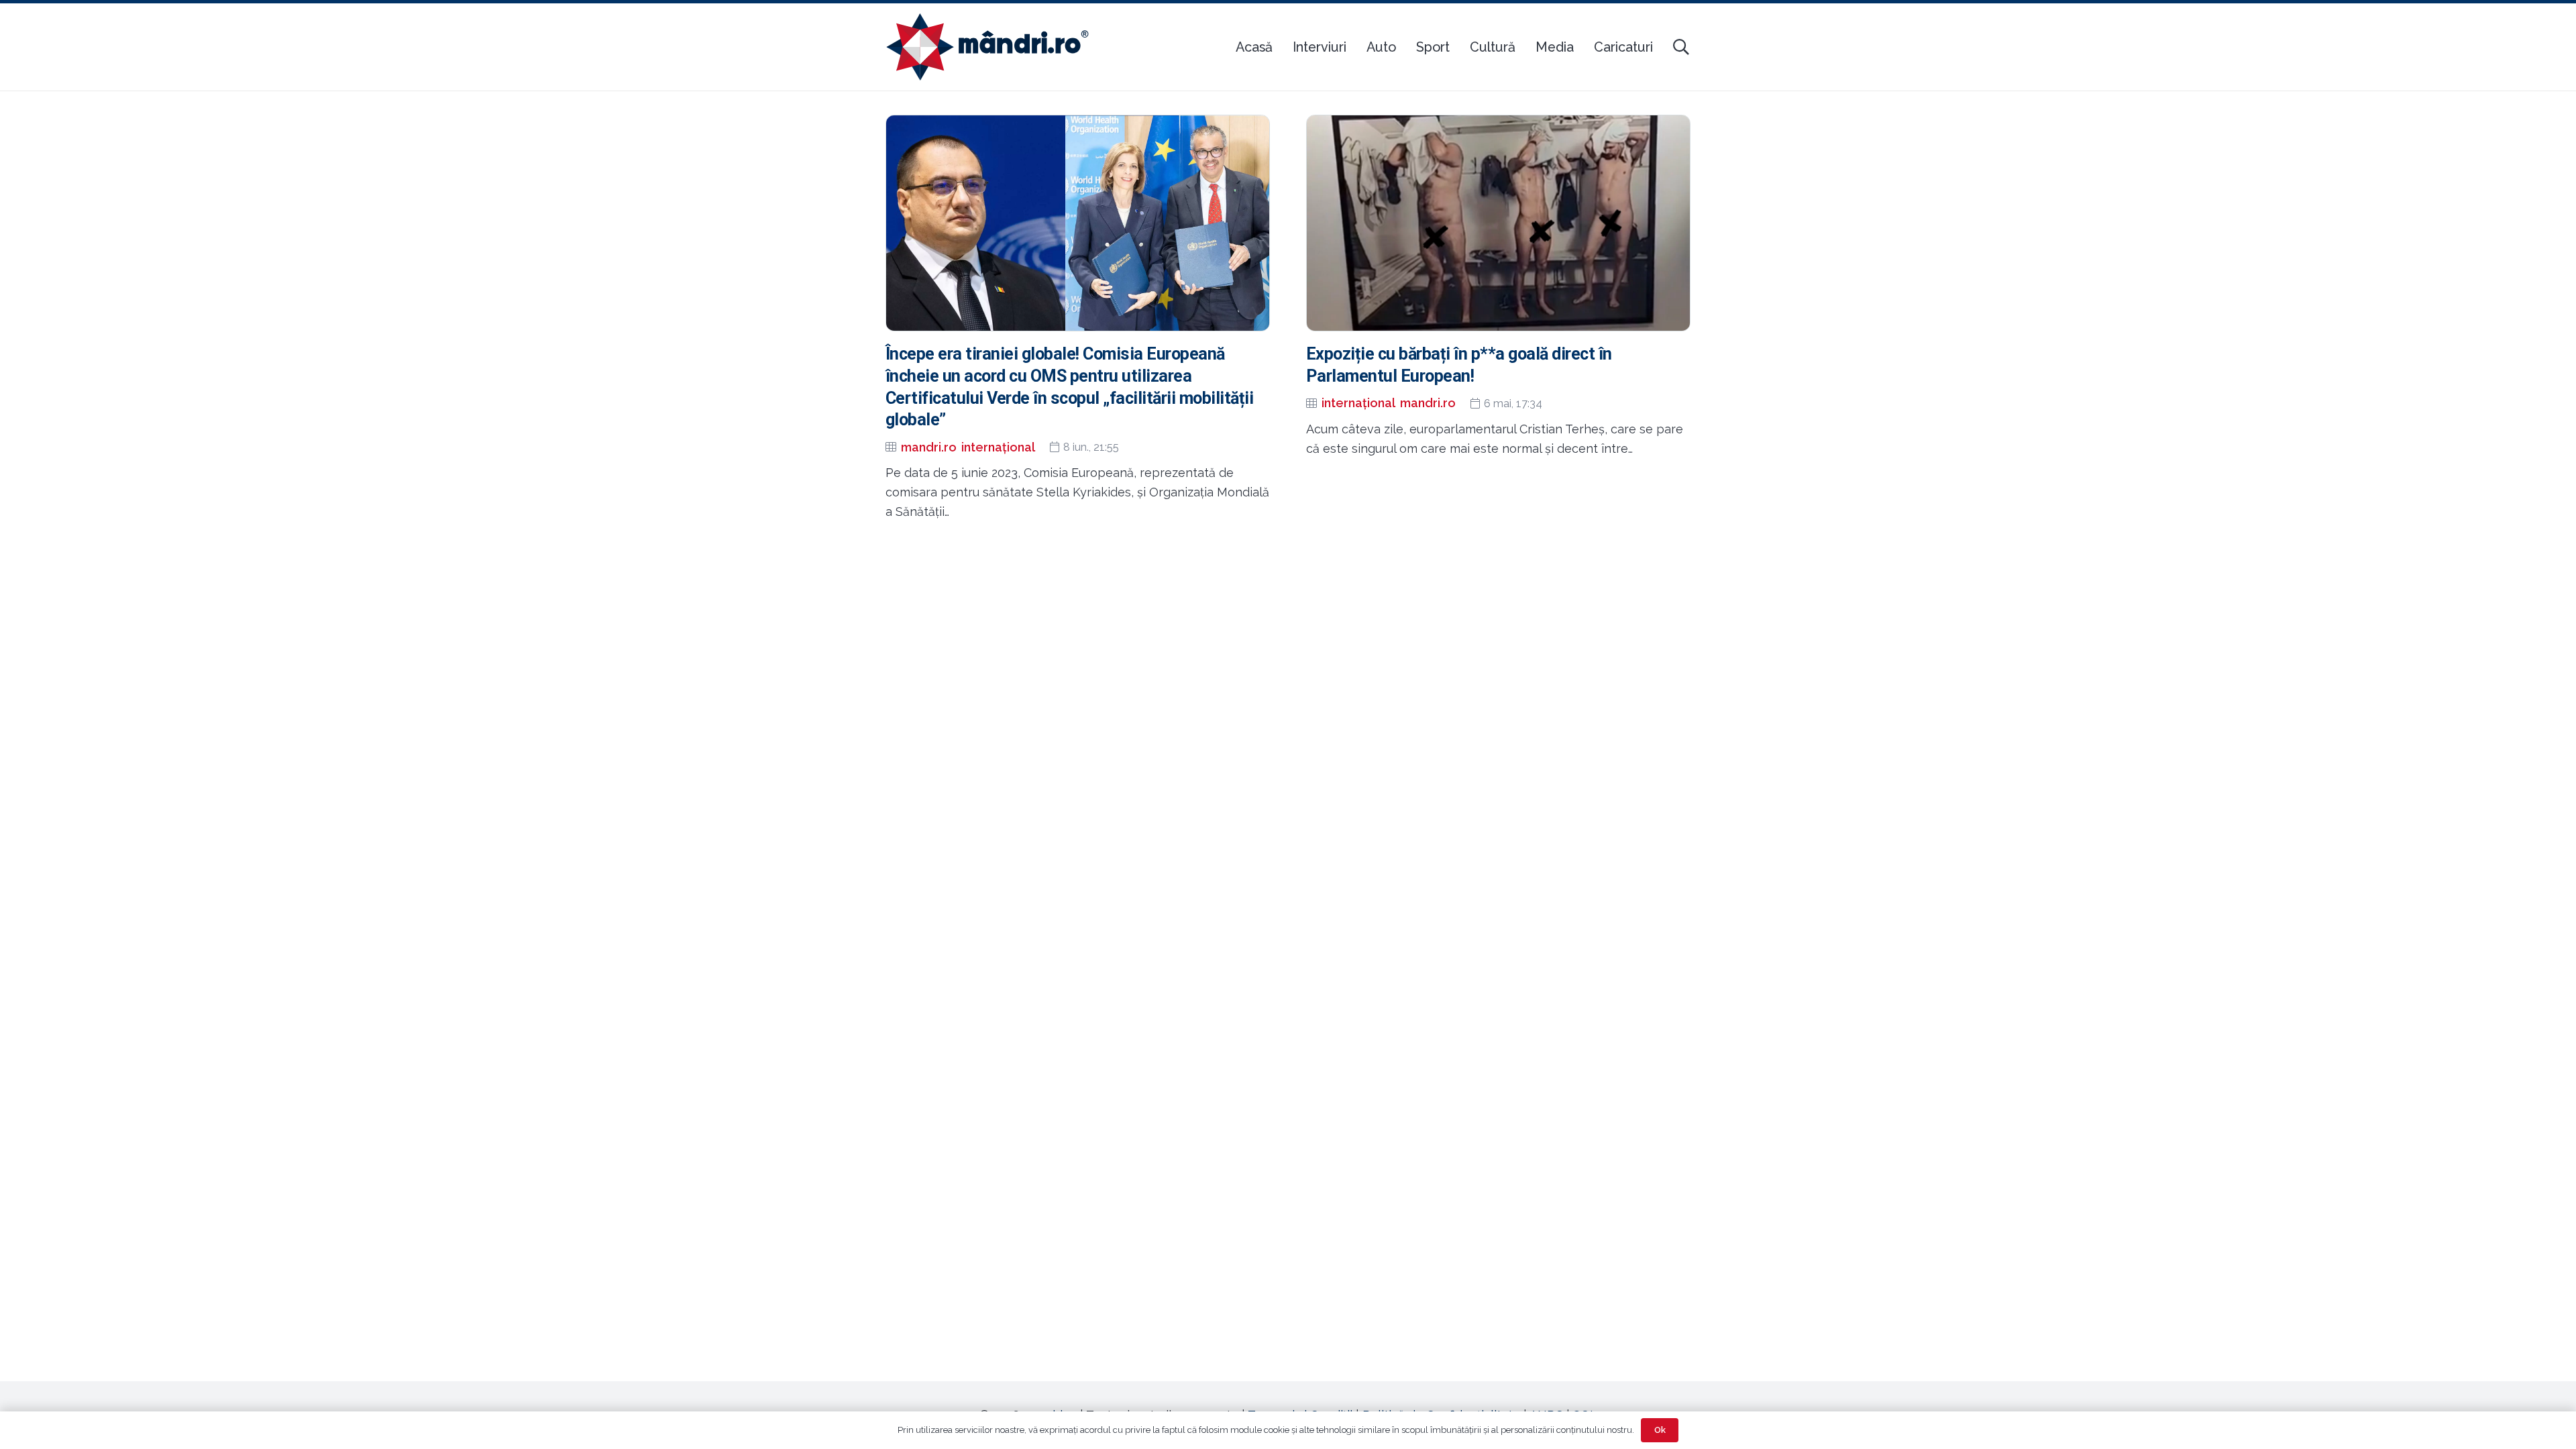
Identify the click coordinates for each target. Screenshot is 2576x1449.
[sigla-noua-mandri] (987, 47)
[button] (1681, 47)
